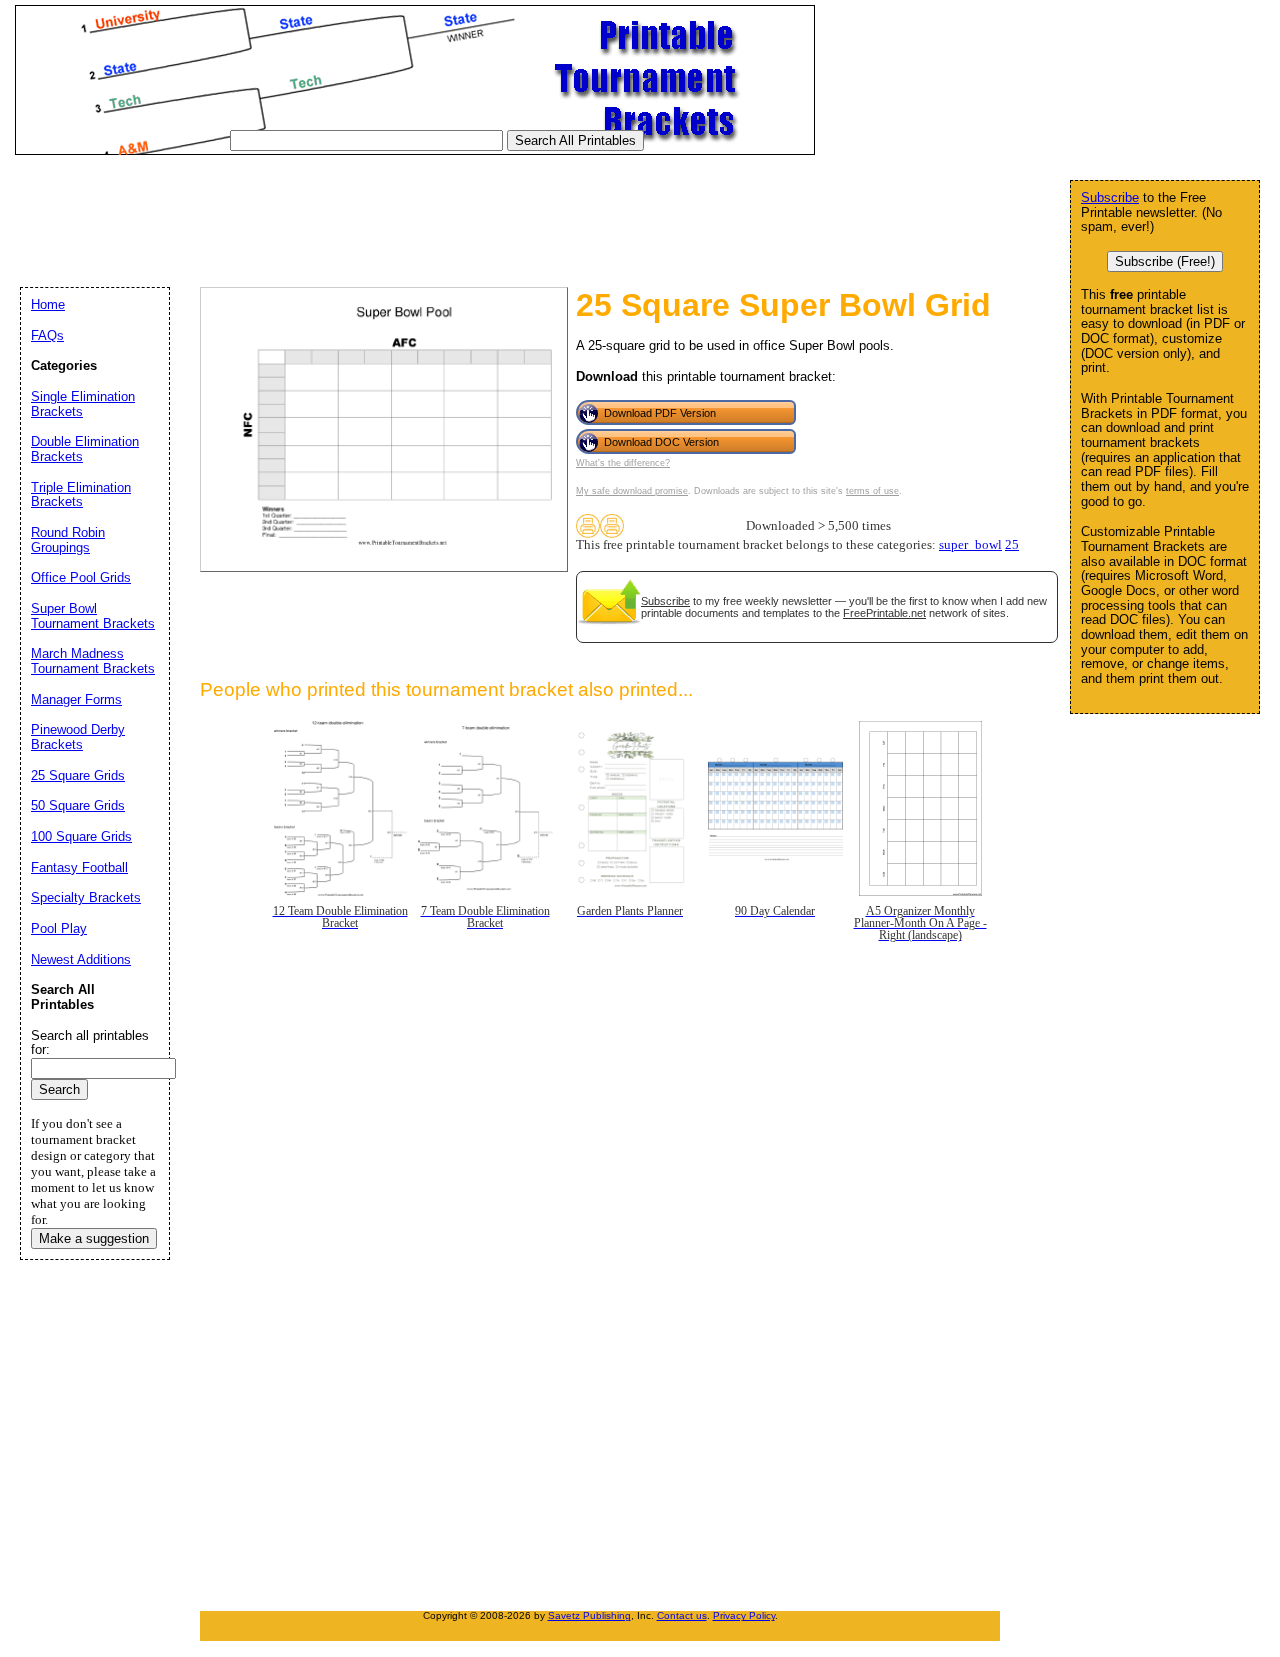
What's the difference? (623, 463)
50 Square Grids (78, 805)
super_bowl (970, 545)
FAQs (47, 335)
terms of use (872, 491)
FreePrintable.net (884, 613)
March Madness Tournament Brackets (93, 661)
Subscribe (665, 601)
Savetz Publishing (589, 1615)
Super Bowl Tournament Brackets (93, 616)
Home (48, 304)
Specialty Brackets (86, 897)
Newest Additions (81, 959)
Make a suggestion (94, 1238)
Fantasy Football (79, 867)
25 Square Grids (78, 775)
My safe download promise (632, 491)
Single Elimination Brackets (83, 404)
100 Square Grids (81, 836)
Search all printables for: (90, 1043)
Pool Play (59, 928)
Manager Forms (76, 699)
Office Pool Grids (81, 577)
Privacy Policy (744, 1615)
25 (1012, 545)
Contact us (682, 1615)
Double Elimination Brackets (85, 449)
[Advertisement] (379, 209)
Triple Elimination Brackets (81, 495)
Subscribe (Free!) (1165, 261)
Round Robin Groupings (68, 540)
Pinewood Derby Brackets (78, 737)
